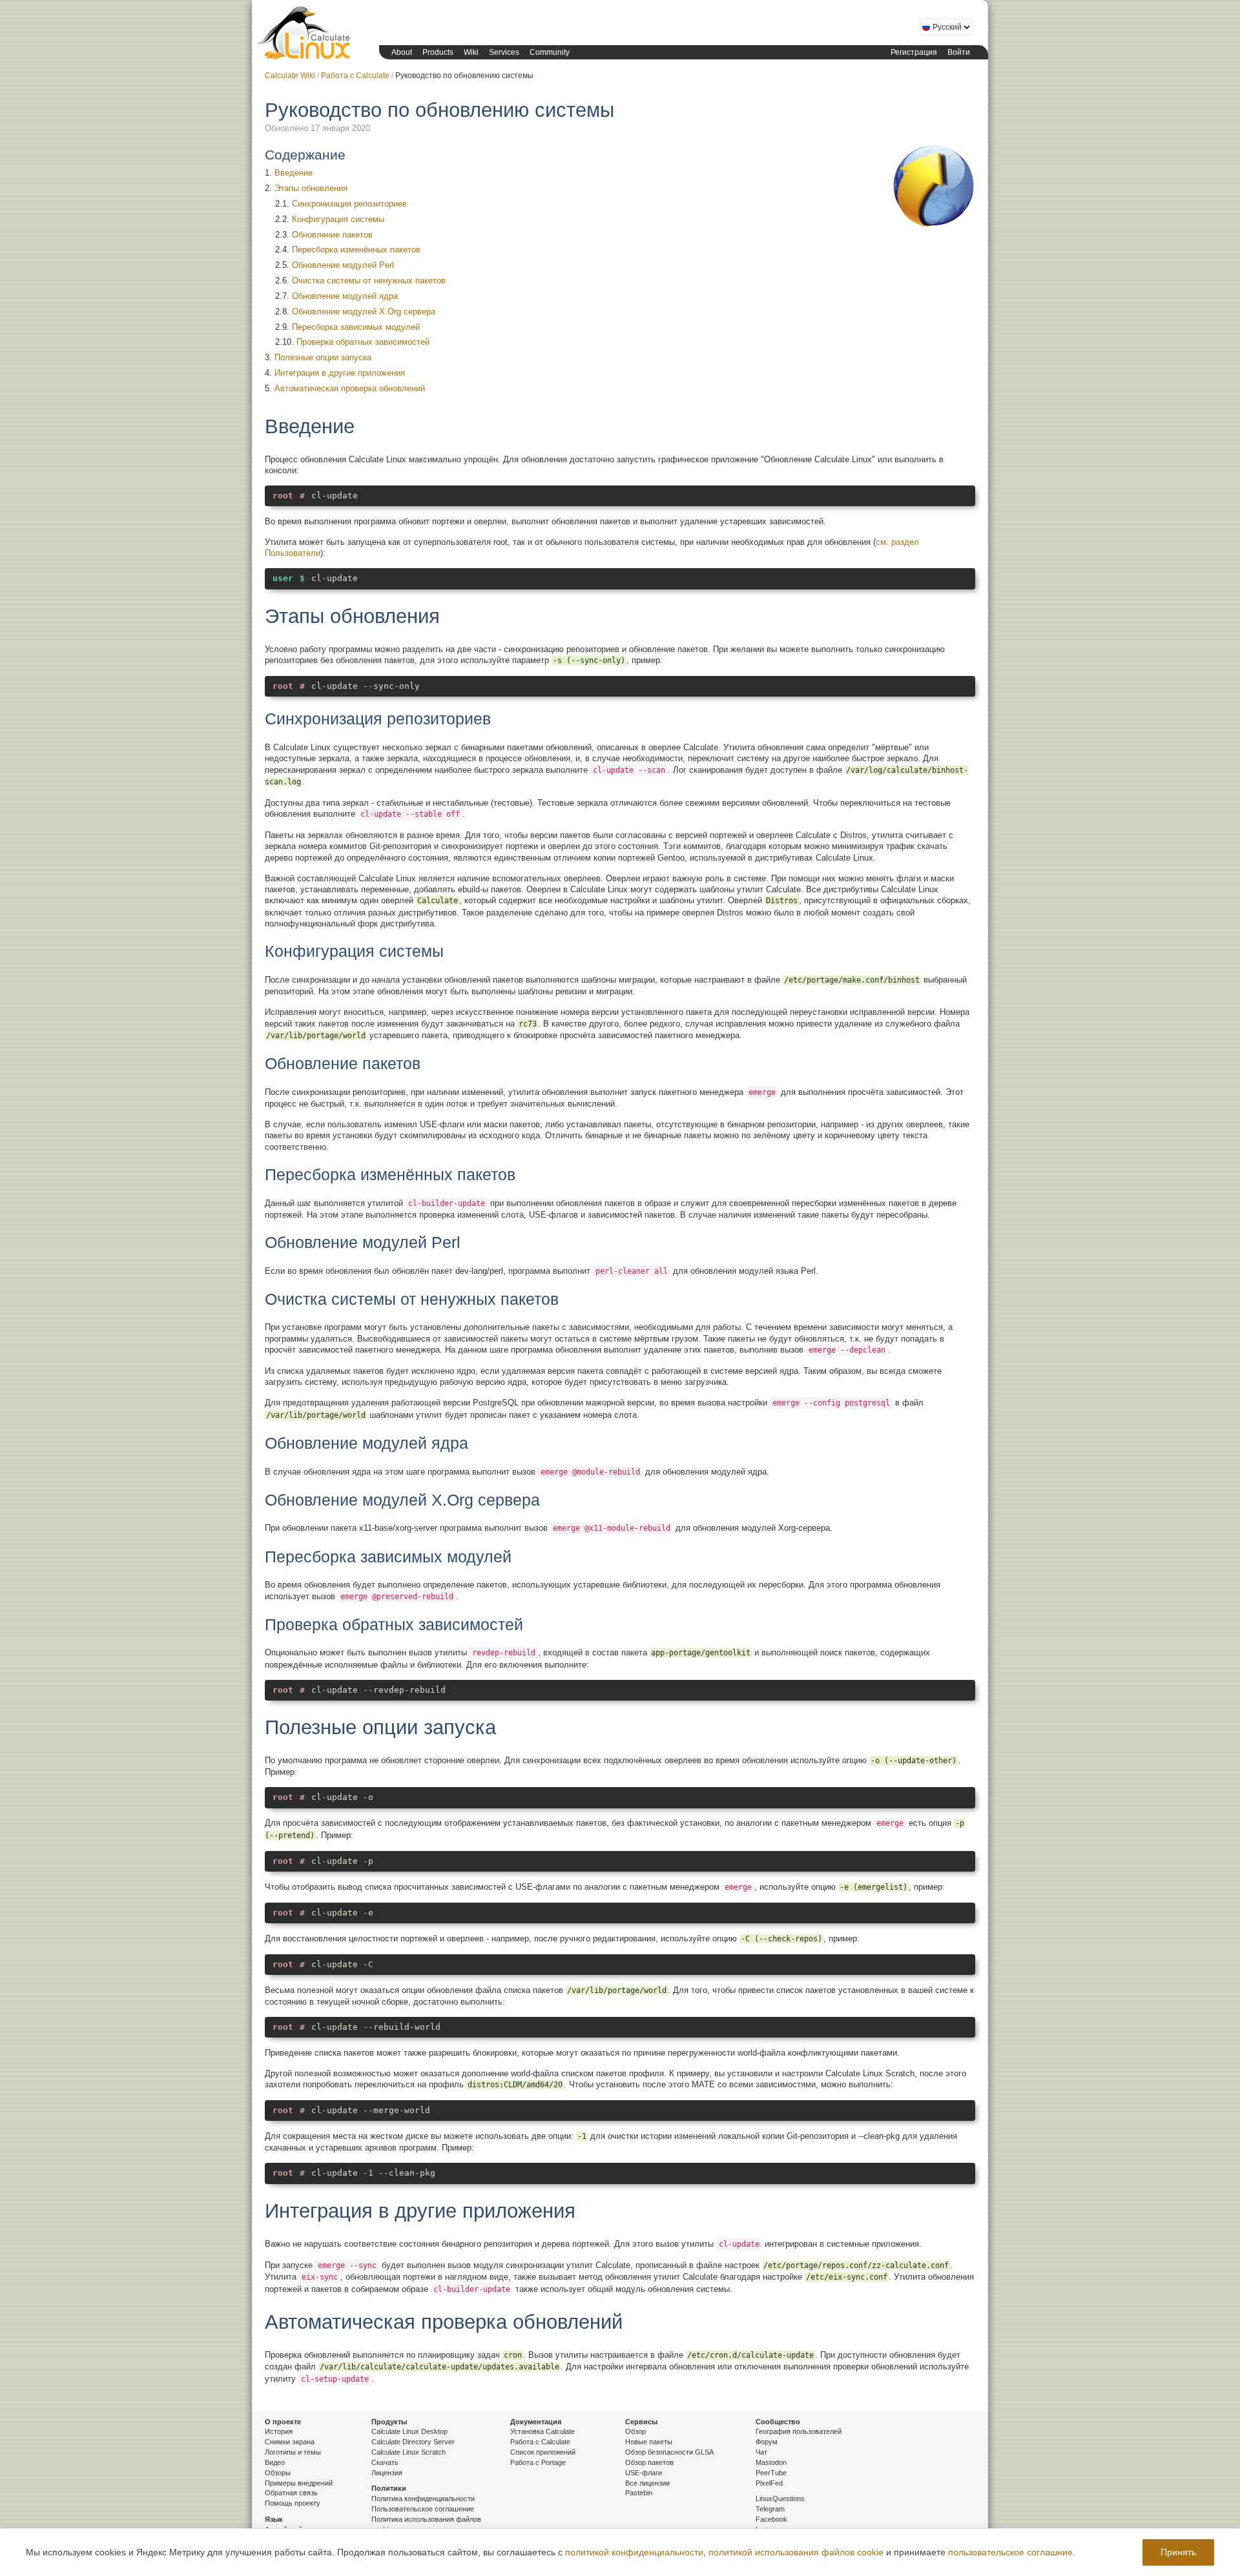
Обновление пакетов (332, 235)
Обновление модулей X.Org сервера (364, 312)
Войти (959, 52)
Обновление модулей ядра (345, 296)
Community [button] (550, 52)
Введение (294, 173)
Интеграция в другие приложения (340, 373)
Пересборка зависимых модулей (356, 327)
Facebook (771, 2519)
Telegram (770, 2509)
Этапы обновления (311, 188)
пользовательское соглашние (1010, 2552)
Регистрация (914, 52)
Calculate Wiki (290, 76)
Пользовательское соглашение (423, 2509)
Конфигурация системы (338, 219)
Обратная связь (291, 2493)
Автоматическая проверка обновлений (350, 388)
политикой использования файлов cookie (796, 2552)
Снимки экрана (290, 2442)
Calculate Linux (307, 36)
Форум (767, 2442)
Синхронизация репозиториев (349, 204)
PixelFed (769, 2483)
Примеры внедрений (299, 2483)
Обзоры (278, 2473)
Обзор (635, 2431)
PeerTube (771, 2473)
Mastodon (771, 2462)
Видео (275, 2462)
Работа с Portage (538, 2462)
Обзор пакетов (649, 2462)
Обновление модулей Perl (343, 265)
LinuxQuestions (780, 2499)
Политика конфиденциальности (423, 2499)
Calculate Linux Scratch (408, 2452)
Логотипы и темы (293, 2452)
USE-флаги (644, 2473)
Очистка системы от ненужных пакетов (369, 281)
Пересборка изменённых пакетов (356, 250)
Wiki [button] (471, 52)
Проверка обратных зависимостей (363, 342)
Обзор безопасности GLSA (669, 2452)
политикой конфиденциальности (634, 2552)
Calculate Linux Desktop (409, 2431)
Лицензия (387, 2473)
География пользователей (799, 2431)
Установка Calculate (542, 2431)
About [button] (402, 52)
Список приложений (543, 2452)
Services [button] (504, 52)
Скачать (385, 2462)
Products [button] (438, 52)
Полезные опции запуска (323, 357)
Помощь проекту (293, 2503)
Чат (761, 2452)
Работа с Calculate (355, 76)
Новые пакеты (649, 2442)
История (279, 2431)
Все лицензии (647, 2483)
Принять (1178, 2552)
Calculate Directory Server (413, 2442)
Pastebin (639, 2493)
